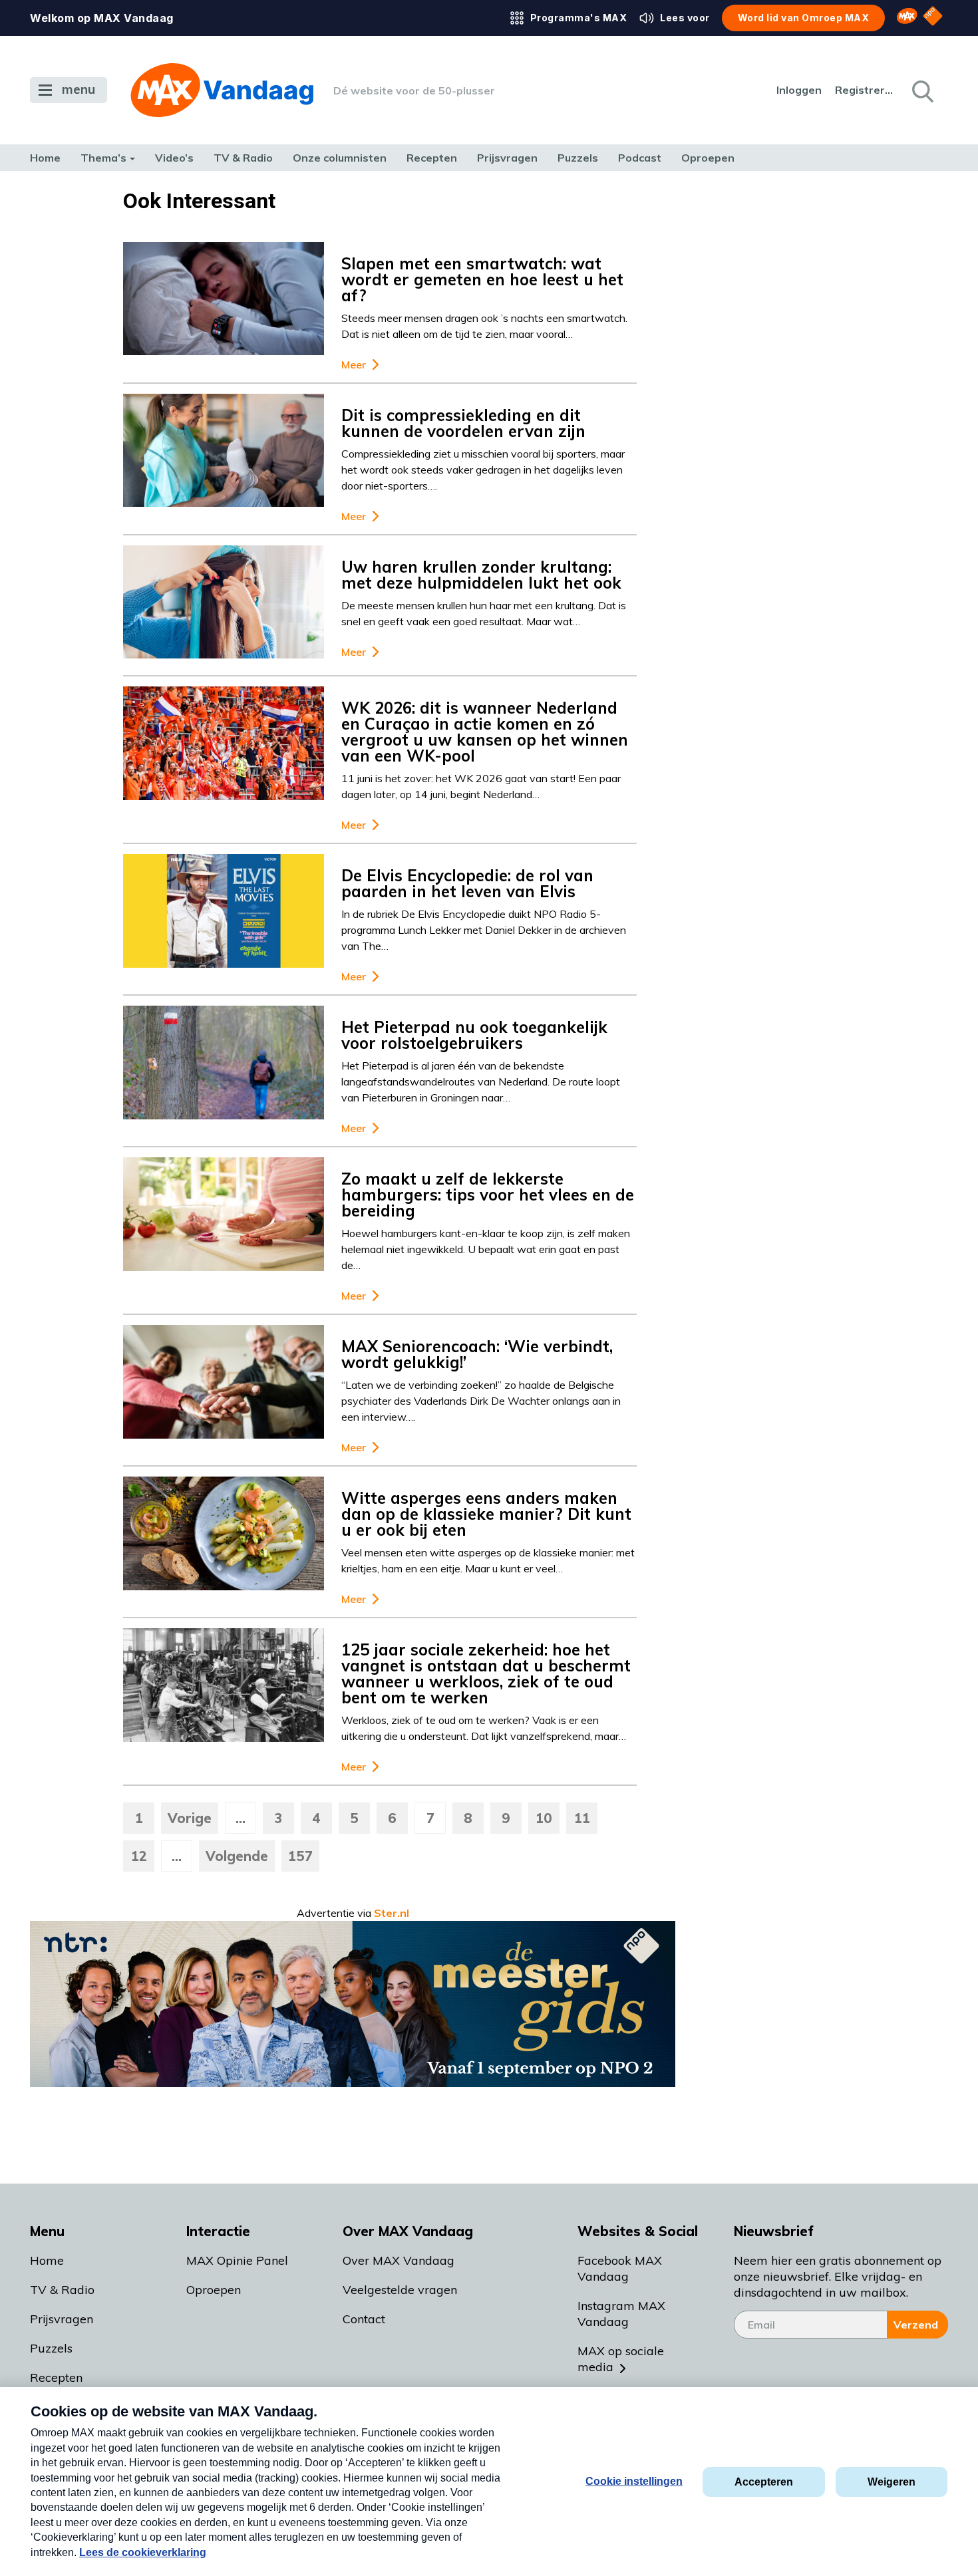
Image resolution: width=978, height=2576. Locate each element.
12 (139, 1856)
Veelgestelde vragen (400, 2290)
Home (45, 158)
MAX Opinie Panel (237, 2260)
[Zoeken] (921, 90)
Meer (354, 365)
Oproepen (708, 158)
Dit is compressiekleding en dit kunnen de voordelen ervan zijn (463, 423)
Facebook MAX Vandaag (620, 2268)
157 (300, 1856)
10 (544, 1818)
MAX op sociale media (621, 2359)
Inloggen (799, 90)
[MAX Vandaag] (222, 90)
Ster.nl (392, 1913)
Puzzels (578, 158)
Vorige (190, 1818)
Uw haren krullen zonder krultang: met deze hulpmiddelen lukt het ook (481, 575)
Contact (364, 2319)
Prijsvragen (507, 158)
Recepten (432, 158)
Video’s (174, 158)
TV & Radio (243, 158)
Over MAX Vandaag (399, 2260)
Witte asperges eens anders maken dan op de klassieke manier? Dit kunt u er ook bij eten (486, 1514)
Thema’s (103, 158)
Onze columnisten (340, 158)
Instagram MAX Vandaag (621, 2314)
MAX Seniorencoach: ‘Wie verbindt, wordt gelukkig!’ (477, 1354)
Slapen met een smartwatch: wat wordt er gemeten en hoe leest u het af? (482, 279)
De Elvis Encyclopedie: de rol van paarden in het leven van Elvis (467, 883)
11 (582, 1818)
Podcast (640, 158)
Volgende (237, 1856)
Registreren (865, 90)
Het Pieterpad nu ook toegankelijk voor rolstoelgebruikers (474, 1035)
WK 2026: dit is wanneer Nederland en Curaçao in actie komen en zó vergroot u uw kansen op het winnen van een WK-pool (485, 732)
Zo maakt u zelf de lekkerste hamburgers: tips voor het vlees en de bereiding (488, 1195)
